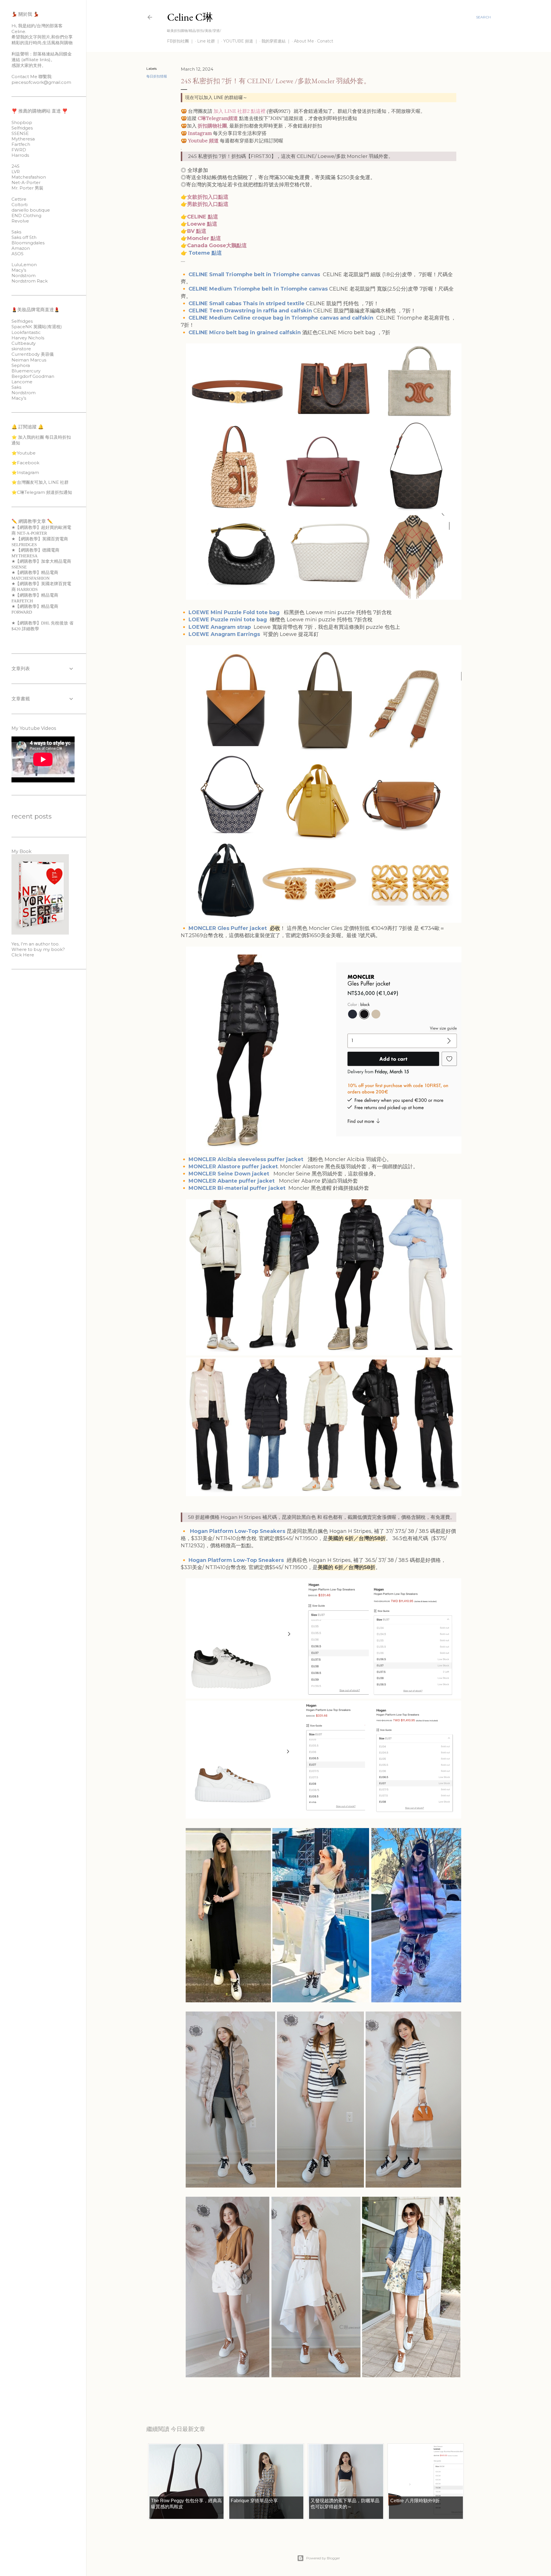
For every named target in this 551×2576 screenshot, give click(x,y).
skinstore (21, 349)
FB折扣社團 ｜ (181, 41)
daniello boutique (31, 210)
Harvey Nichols (28, 338)
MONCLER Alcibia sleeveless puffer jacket (247, 1159)
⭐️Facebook (25, 463)
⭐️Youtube (24, 453)
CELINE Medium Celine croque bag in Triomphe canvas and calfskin (281, 318)
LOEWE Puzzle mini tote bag (228, 620)
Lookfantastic (26, 332)
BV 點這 (197, 231)
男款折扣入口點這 (208, 204)
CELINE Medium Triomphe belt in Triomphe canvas (259, 289)
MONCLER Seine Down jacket (230, 1174)
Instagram (200, 133)
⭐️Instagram (25, 472)
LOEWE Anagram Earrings (225, 634)
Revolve (20, 221)
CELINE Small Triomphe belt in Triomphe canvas (255, 274)
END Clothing (26, 215)
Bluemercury (26, 371)
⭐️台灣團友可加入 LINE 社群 (40, 482)
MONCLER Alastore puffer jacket (233, 1167)
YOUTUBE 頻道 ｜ (241, 41)
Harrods (20, 155)
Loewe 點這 (202, 224)
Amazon (21, 248)
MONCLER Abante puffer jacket (233, 1181)
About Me (304, 41)
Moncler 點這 (204, 238)
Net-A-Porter (26, 182)
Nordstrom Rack (30, 281)
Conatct (325, 41)
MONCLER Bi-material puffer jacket (237, 1188)
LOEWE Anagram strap (220, 627)
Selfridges (22, 128)
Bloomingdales (28, 243)
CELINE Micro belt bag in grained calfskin (245, 332)
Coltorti (20, 205)
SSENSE (20, 133)
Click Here (23, 955)
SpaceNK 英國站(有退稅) (37, 327)
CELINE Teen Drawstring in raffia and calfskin (250, 311)
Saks (16, 232)
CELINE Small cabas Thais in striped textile (247, 303)
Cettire (19, 199)
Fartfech (21, 144)
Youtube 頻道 (203, 141)
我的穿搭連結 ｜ (276, 41)
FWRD (19, 150)
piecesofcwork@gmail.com (41, 82)
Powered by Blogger (323, 2558)
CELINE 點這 (203, 217)
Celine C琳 (190, 17)
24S (15, 166)
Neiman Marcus (29, 360)
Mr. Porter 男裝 (27, 188)
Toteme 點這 (205, 253)
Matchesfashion (29, 177)
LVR (16, 172)
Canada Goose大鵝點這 (217, 245)
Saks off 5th (24, 237)
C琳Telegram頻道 (218, 118)
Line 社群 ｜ (209, 41)
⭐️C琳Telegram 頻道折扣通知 (42, 492)
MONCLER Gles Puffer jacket (228, 928)
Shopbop (22, 122)
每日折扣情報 (157, 76)
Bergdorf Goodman (33, 376)
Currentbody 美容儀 (33, 354)
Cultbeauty (24, 343)
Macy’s (19, 270)
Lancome (22, 382)
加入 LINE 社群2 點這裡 (239, 111)
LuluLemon (24, 265)
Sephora (21, 365)
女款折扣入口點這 (208, 197)
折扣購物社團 (212, 126)
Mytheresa (23, 139)
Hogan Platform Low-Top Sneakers (236, 1560)
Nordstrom (24, 275)
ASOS (18, 254)
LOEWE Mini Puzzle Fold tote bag (235, 612)
